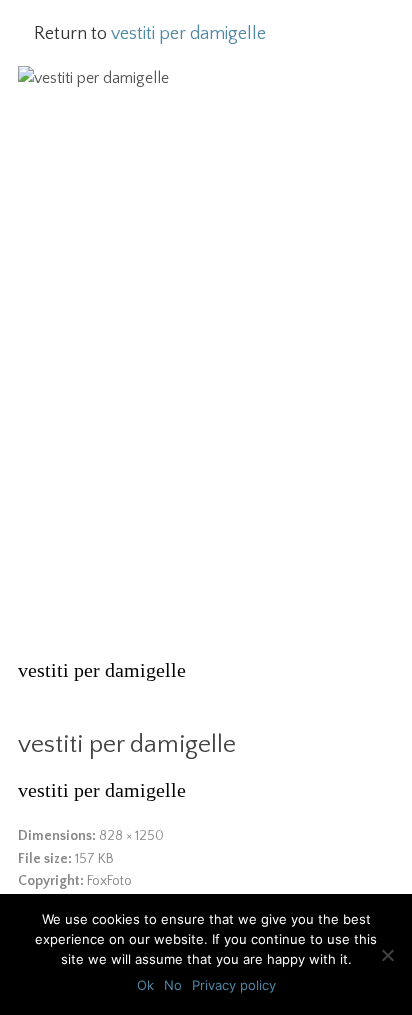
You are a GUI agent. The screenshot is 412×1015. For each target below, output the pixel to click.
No (173, 985)
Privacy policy (234, 985)
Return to (150, 34)
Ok (145, 985)
